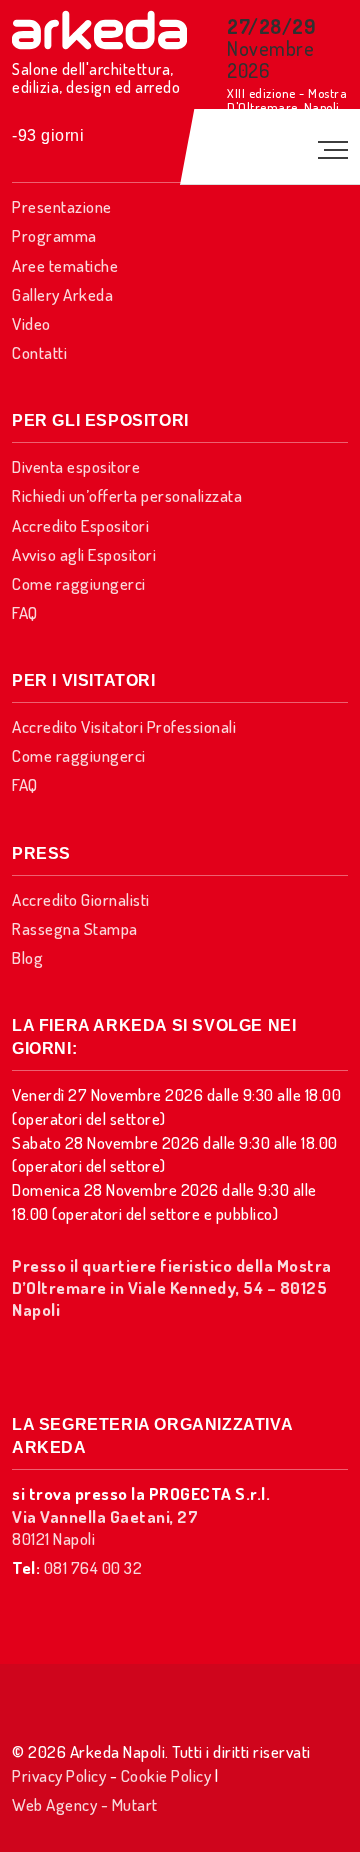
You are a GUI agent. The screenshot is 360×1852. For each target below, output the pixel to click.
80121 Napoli (105, 1527)
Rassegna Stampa (75, 928)
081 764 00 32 (93, 1567)
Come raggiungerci (79, 583)
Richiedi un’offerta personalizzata (127, 495)
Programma (54, 235)
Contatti (39, 352)
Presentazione (62, 206)
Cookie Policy (166, 1775)
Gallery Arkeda (62, 294)
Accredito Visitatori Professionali (124, 726)
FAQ (25, 612)
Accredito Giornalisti (81, 899)
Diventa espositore (76, 466)
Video (31, 323)
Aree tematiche (65, 265)
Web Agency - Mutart (85, 1804)
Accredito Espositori (80, 525)
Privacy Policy (59, 1775)
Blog (27, 957)
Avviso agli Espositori (84, 554)
